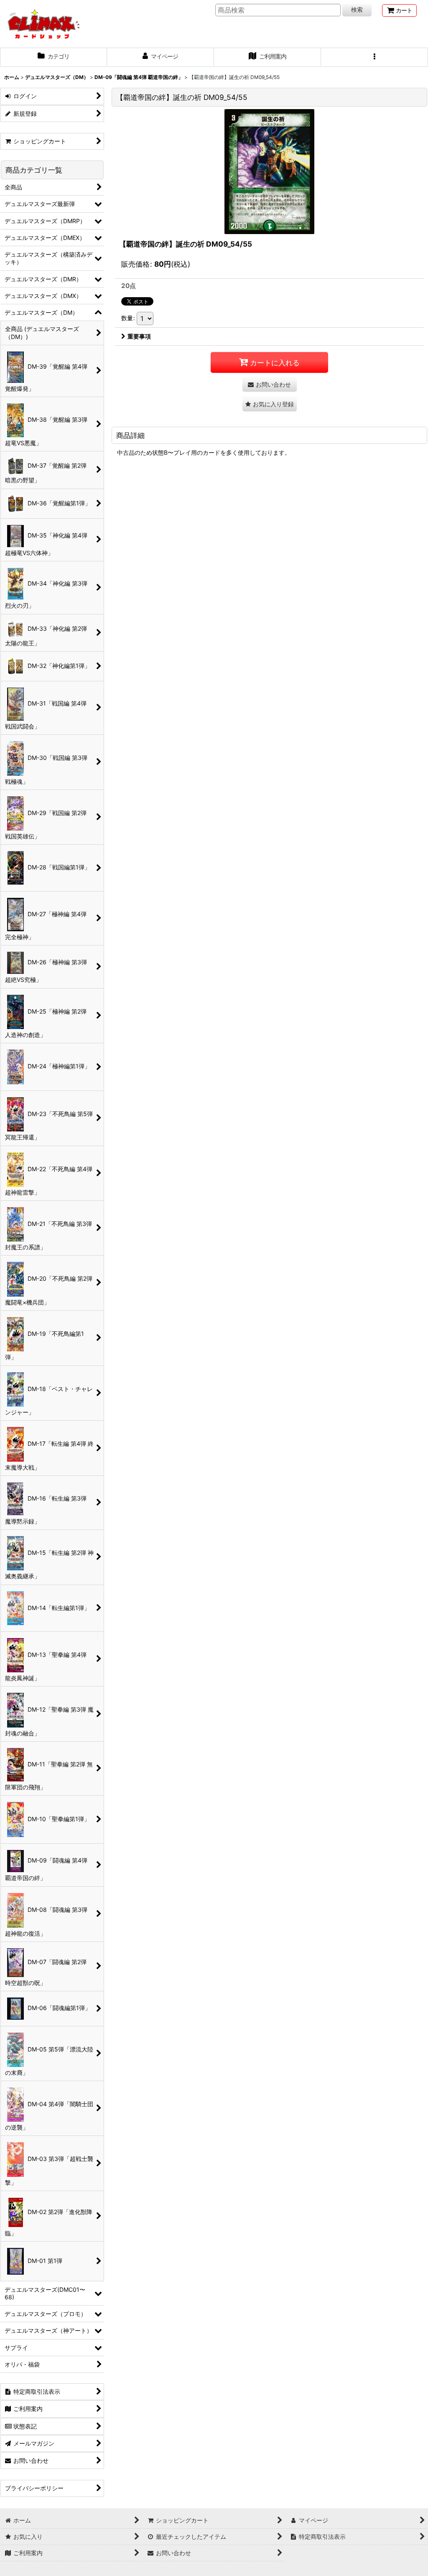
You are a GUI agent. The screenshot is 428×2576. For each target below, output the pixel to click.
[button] (374, 57)
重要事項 (139, 336)
